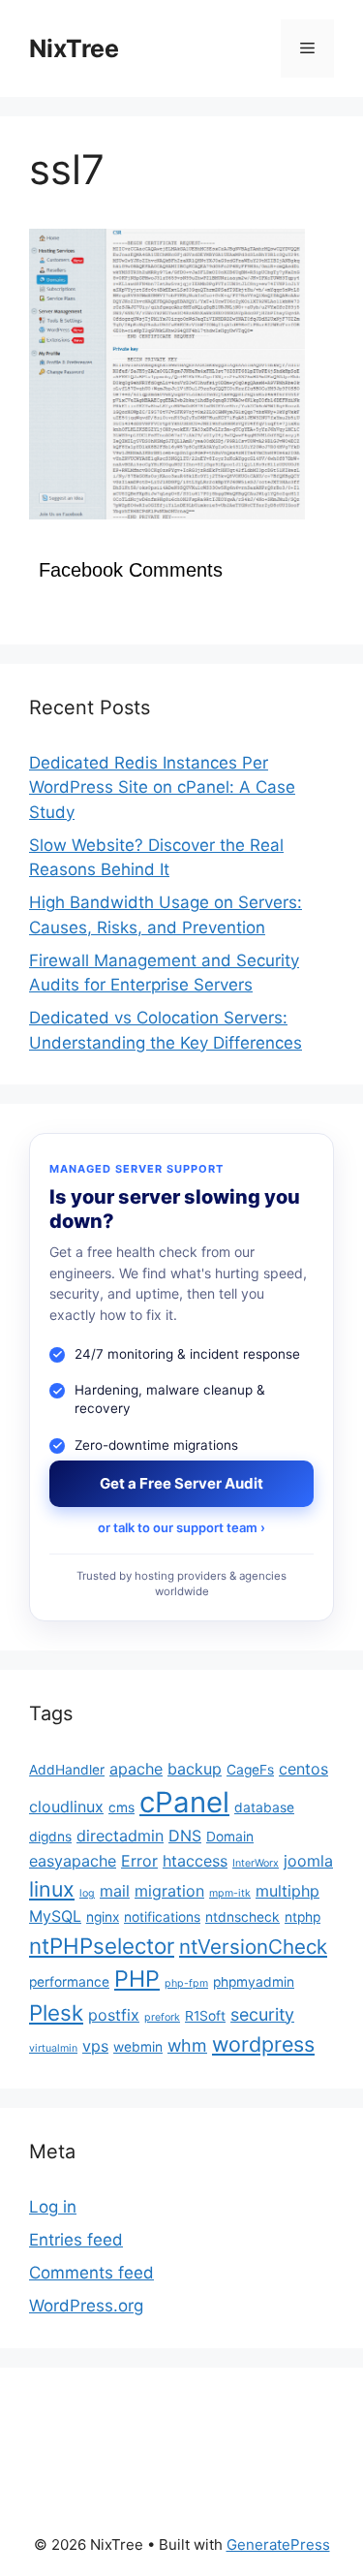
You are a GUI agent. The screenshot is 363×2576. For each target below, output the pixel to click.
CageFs (250, 1770)
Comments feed (91, 2273)
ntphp (302, 1917)
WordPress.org (86, 2306)
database (264, 1807)
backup (195, 1769)
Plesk (56, 2012)
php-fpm (186, 1983)
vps (95, 2046)
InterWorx (256, 1863)
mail (115, 1891)
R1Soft (205, 2016)
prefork (162, 2017)
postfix (114, 2015)
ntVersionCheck (253, 1947)
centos (303, 1769)
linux (52, 1889)
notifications (162, 1917)
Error (139, 1861)
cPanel (184, 1802)
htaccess (195, 1861)
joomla (308, 1861)
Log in (53, 2207)
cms (121, 1807)
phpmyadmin (254, 1982)
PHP (137, 1979)
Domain (230, 1837)
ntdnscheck (242, 1917)
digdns (50, 1837)
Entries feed (76, 2240)
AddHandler (67, 1770)
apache (136, 1769)
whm (187, 2045)
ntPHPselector (102, 1946)
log (87, 1893)
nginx (103, 1917)
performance (69, 1982)
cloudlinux (66, 1806)
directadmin (120, 1836)
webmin (138, 2047)
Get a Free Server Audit (181, 1483)
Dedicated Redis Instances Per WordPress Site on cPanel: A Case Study (162, 787)
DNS (185, 1836)
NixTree (74, 48)
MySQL (55, 1916)
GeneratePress (278, 2545)
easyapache (73, 1861)
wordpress (263, 2044)
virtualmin (53, 2048)
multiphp (287, 1891)
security (262, 2014)
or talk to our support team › (181, 1527)
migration (169, 1891)
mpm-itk (230, 1893)
